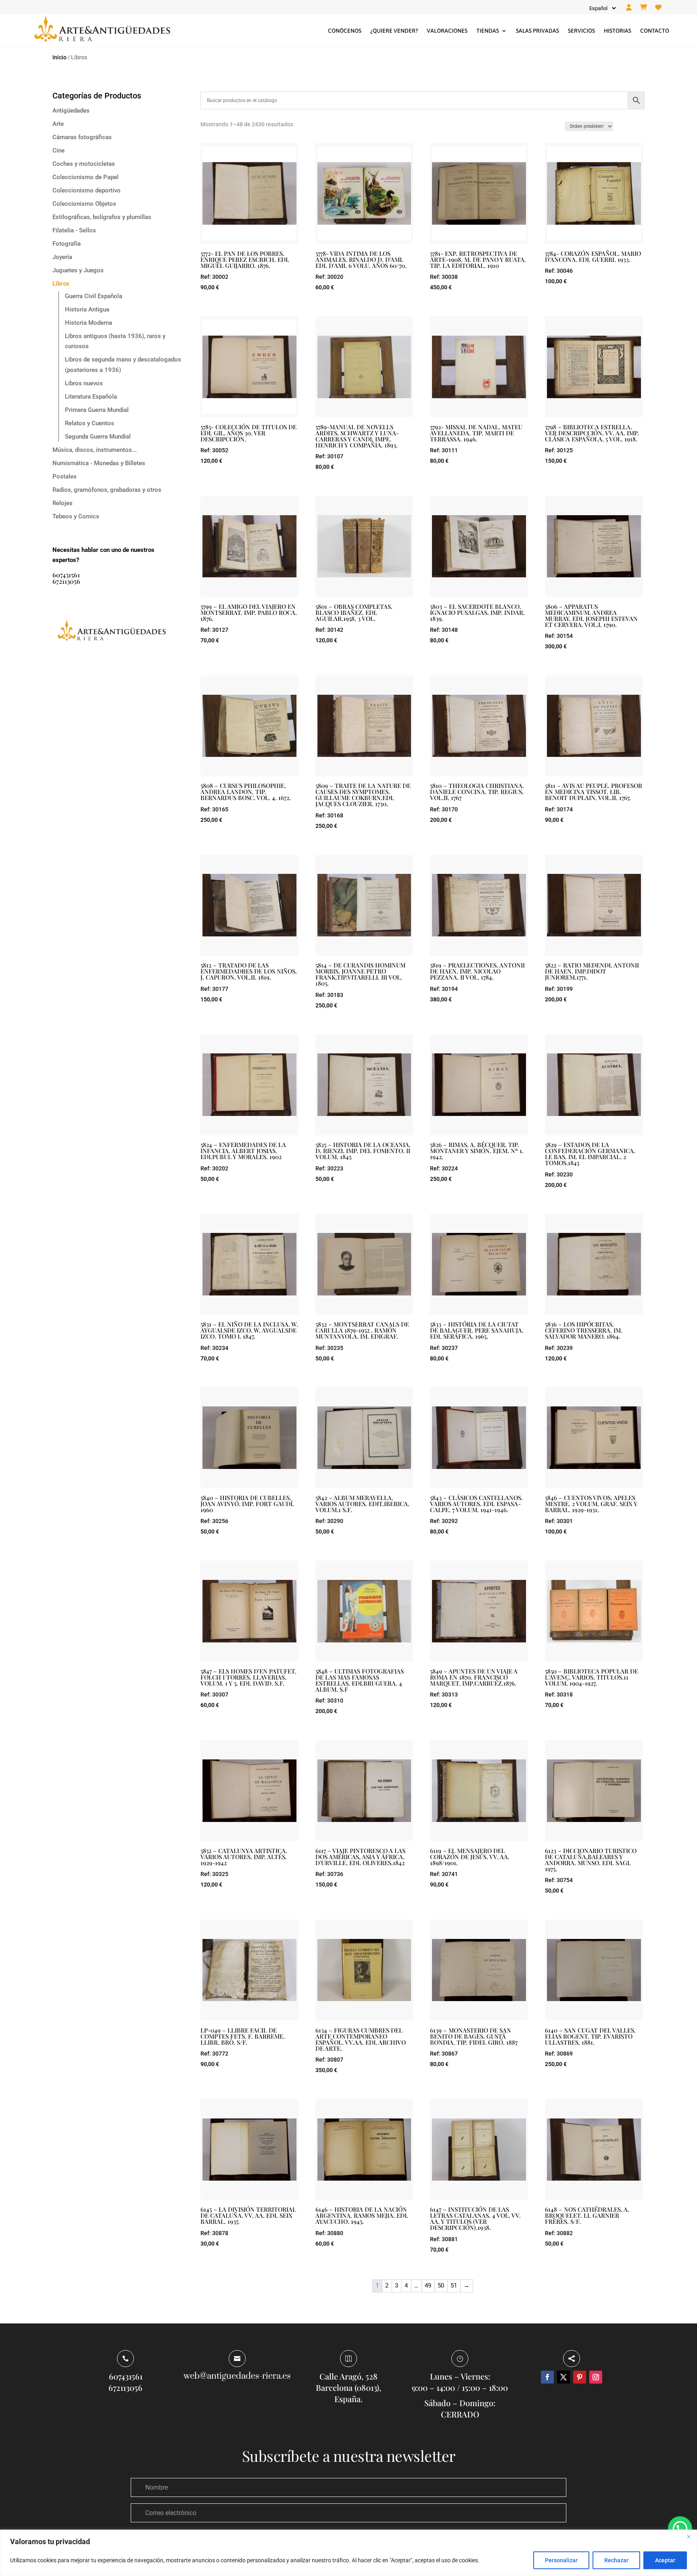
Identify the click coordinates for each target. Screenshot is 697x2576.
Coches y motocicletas (84, 164)
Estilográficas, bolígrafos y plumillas (102, 217)
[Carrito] (643, 8)
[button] (680, 2528)
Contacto (655, 31)
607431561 (66, 575)
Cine (58, 150)
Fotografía (67, 244)
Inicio (59, 57)
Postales (65, 476)
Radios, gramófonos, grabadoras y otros (107, 490)
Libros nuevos (84, 383)
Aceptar (665, 2560)
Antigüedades (71, 111)
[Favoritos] (658, 8)
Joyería (62, 257)
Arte (58, 124)
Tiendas (488, 31)
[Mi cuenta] (629, 8)
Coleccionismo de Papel (86, 177)
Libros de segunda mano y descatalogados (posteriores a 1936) (123, 365)
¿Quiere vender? (394, 31)
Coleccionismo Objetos (84, 204)
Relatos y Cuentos (90, 423)
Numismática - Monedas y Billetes (99, 463)
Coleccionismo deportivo (87, 190)
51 (454, 2286)
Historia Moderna (89, 323)
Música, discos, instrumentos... (95, 450)
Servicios (581, 31)
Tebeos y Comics (76, 516)
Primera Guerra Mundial (97, 410)
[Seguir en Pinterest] (580, 2377)
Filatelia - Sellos (74, 230)
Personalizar (561, 2560)
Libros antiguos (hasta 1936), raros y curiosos (115, 341)
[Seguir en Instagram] (596, 2377)
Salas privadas (537, 31)
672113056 (66, 581)
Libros (61, 284)
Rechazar (616, 2560)
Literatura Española (91, 397)
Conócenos (345, 31)
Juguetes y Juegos (78, 270)
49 (428, 2286)
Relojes (63, 503)
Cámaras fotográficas (82, 137)
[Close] (689, 2536)
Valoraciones (447, 31)
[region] (348, 2553)
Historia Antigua (87, 309)
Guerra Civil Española (94, 296)
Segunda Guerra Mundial (98, 437)
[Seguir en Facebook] (547, 2377)
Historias (618, 31)
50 (441, 2286)
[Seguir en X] (563, 2377)
